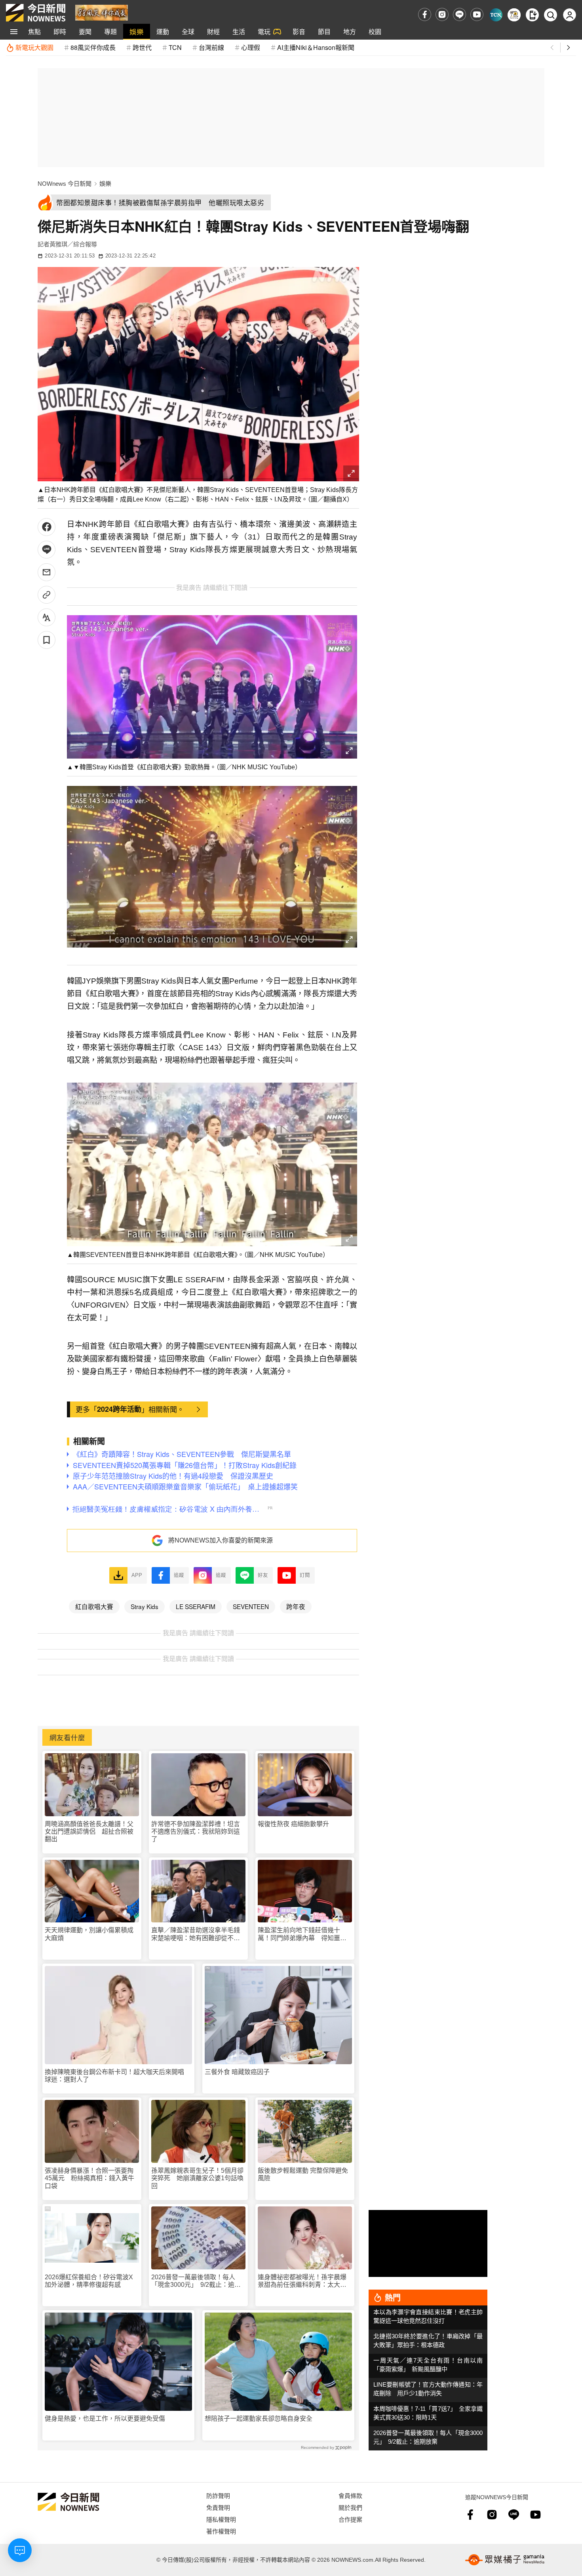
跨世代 (142, 47)
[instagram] (442, 14)
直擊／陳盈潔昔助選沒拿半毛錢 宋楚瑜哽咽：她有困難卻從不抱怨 (198, 1934)
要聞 (85, 31)
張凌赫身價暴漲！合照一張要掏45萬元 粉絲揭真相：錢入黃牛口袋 (89, 2178)
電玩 (264, 31)
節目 (324, 31)
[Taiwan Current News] (496, 15)
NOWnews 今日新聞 (65, 184)
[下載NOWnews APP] (532, 15)
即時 (60, 31)
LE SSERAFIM (196, 1606)
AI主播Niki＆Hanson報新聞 (316, 47)
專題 (110, 31)
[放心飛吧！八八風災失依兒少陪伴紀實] (102, 12)
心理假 (251, 47)
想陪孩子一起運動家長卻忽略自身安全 (259, 2419)
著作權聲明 (221, 2531)
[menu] (14, 32)
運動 (163, 31)
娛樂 (137, 31)
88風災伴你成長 (93, 47)
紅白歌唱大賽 (94, 1606)
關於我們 (350, 2507)
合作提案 (350, 2519)
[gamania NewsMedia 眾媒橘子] (505, 2560)
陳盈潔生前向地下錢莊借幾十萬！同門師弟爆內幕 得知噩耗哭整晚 (302, 1934)
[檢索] (551, 15)
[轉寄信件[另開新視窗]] (47, 572)
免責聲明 (218, 2507)
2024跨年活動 (119, 1409)
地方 (350, 31)
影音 (299, 31)
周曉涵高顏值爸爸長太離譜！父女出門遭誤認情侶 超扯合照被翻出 (89, 1831)
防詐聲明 (218, 2495)
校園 (375, 31)
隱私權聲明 (221, 2519)
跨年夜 (296, 1606)
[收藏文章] (47, 640)
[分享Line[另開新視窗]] (47, 550)
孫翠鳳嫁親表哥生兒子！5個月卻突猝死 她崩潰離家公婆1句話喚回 (197, 2178)
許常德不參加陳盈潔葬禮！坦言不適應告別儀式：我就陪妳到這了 (196, 1831)
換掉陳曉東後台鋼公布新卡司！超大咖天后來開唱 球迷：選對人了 (118, 2076)
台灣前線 (211, 47)
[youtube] (477, 14)
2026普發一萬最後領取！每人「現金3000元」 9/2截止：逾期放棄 (196, 2281)
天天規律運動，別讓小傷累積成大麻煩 (89, 1934)
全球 (188, 31)
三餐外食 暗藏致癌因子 (237, 2072)
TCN (175, 47)
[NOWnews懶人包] (514, 15)
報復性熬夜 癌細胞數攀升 (293, 1824)
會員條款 (350, 2495)
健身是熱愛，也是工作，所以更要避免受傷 (105, 2419)
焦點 (34, 31)
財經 (213, 31)
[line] (459, 14)
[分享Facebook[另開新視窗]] (47, 527)
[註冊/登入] (570, 15)
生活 (239, 31)
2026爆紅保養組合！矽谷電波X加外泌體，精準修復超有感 (89, 2281)
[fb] (425, 14)
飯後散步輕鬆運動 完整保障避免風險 (303, 2174)
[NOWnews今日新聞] (36, 13)
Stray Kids (145, 1606)
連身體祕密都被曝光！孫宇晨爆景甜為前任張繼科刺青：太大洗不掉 (302, 2281)
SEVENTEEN (251, 1606)
